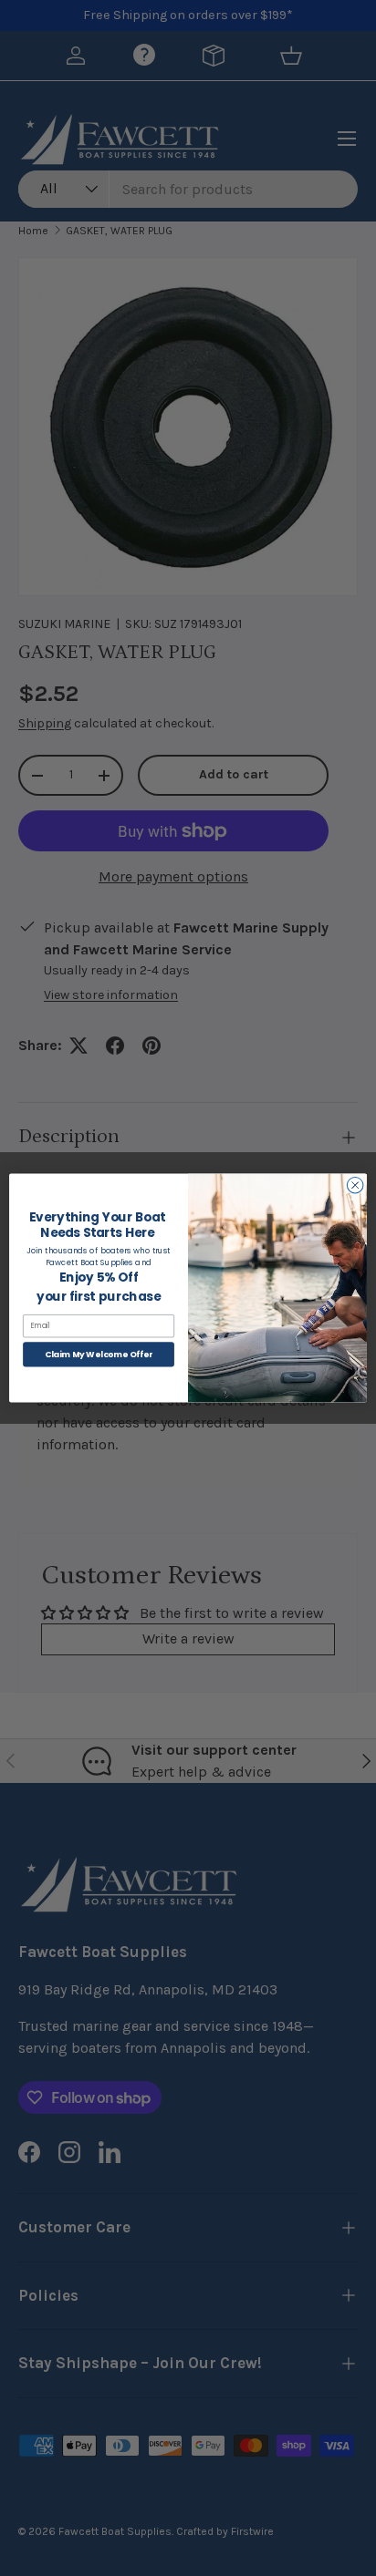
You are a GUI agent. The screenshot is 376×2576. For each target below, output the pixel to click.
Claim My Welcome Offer (99, 1354)
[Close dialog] (355, 1185)
